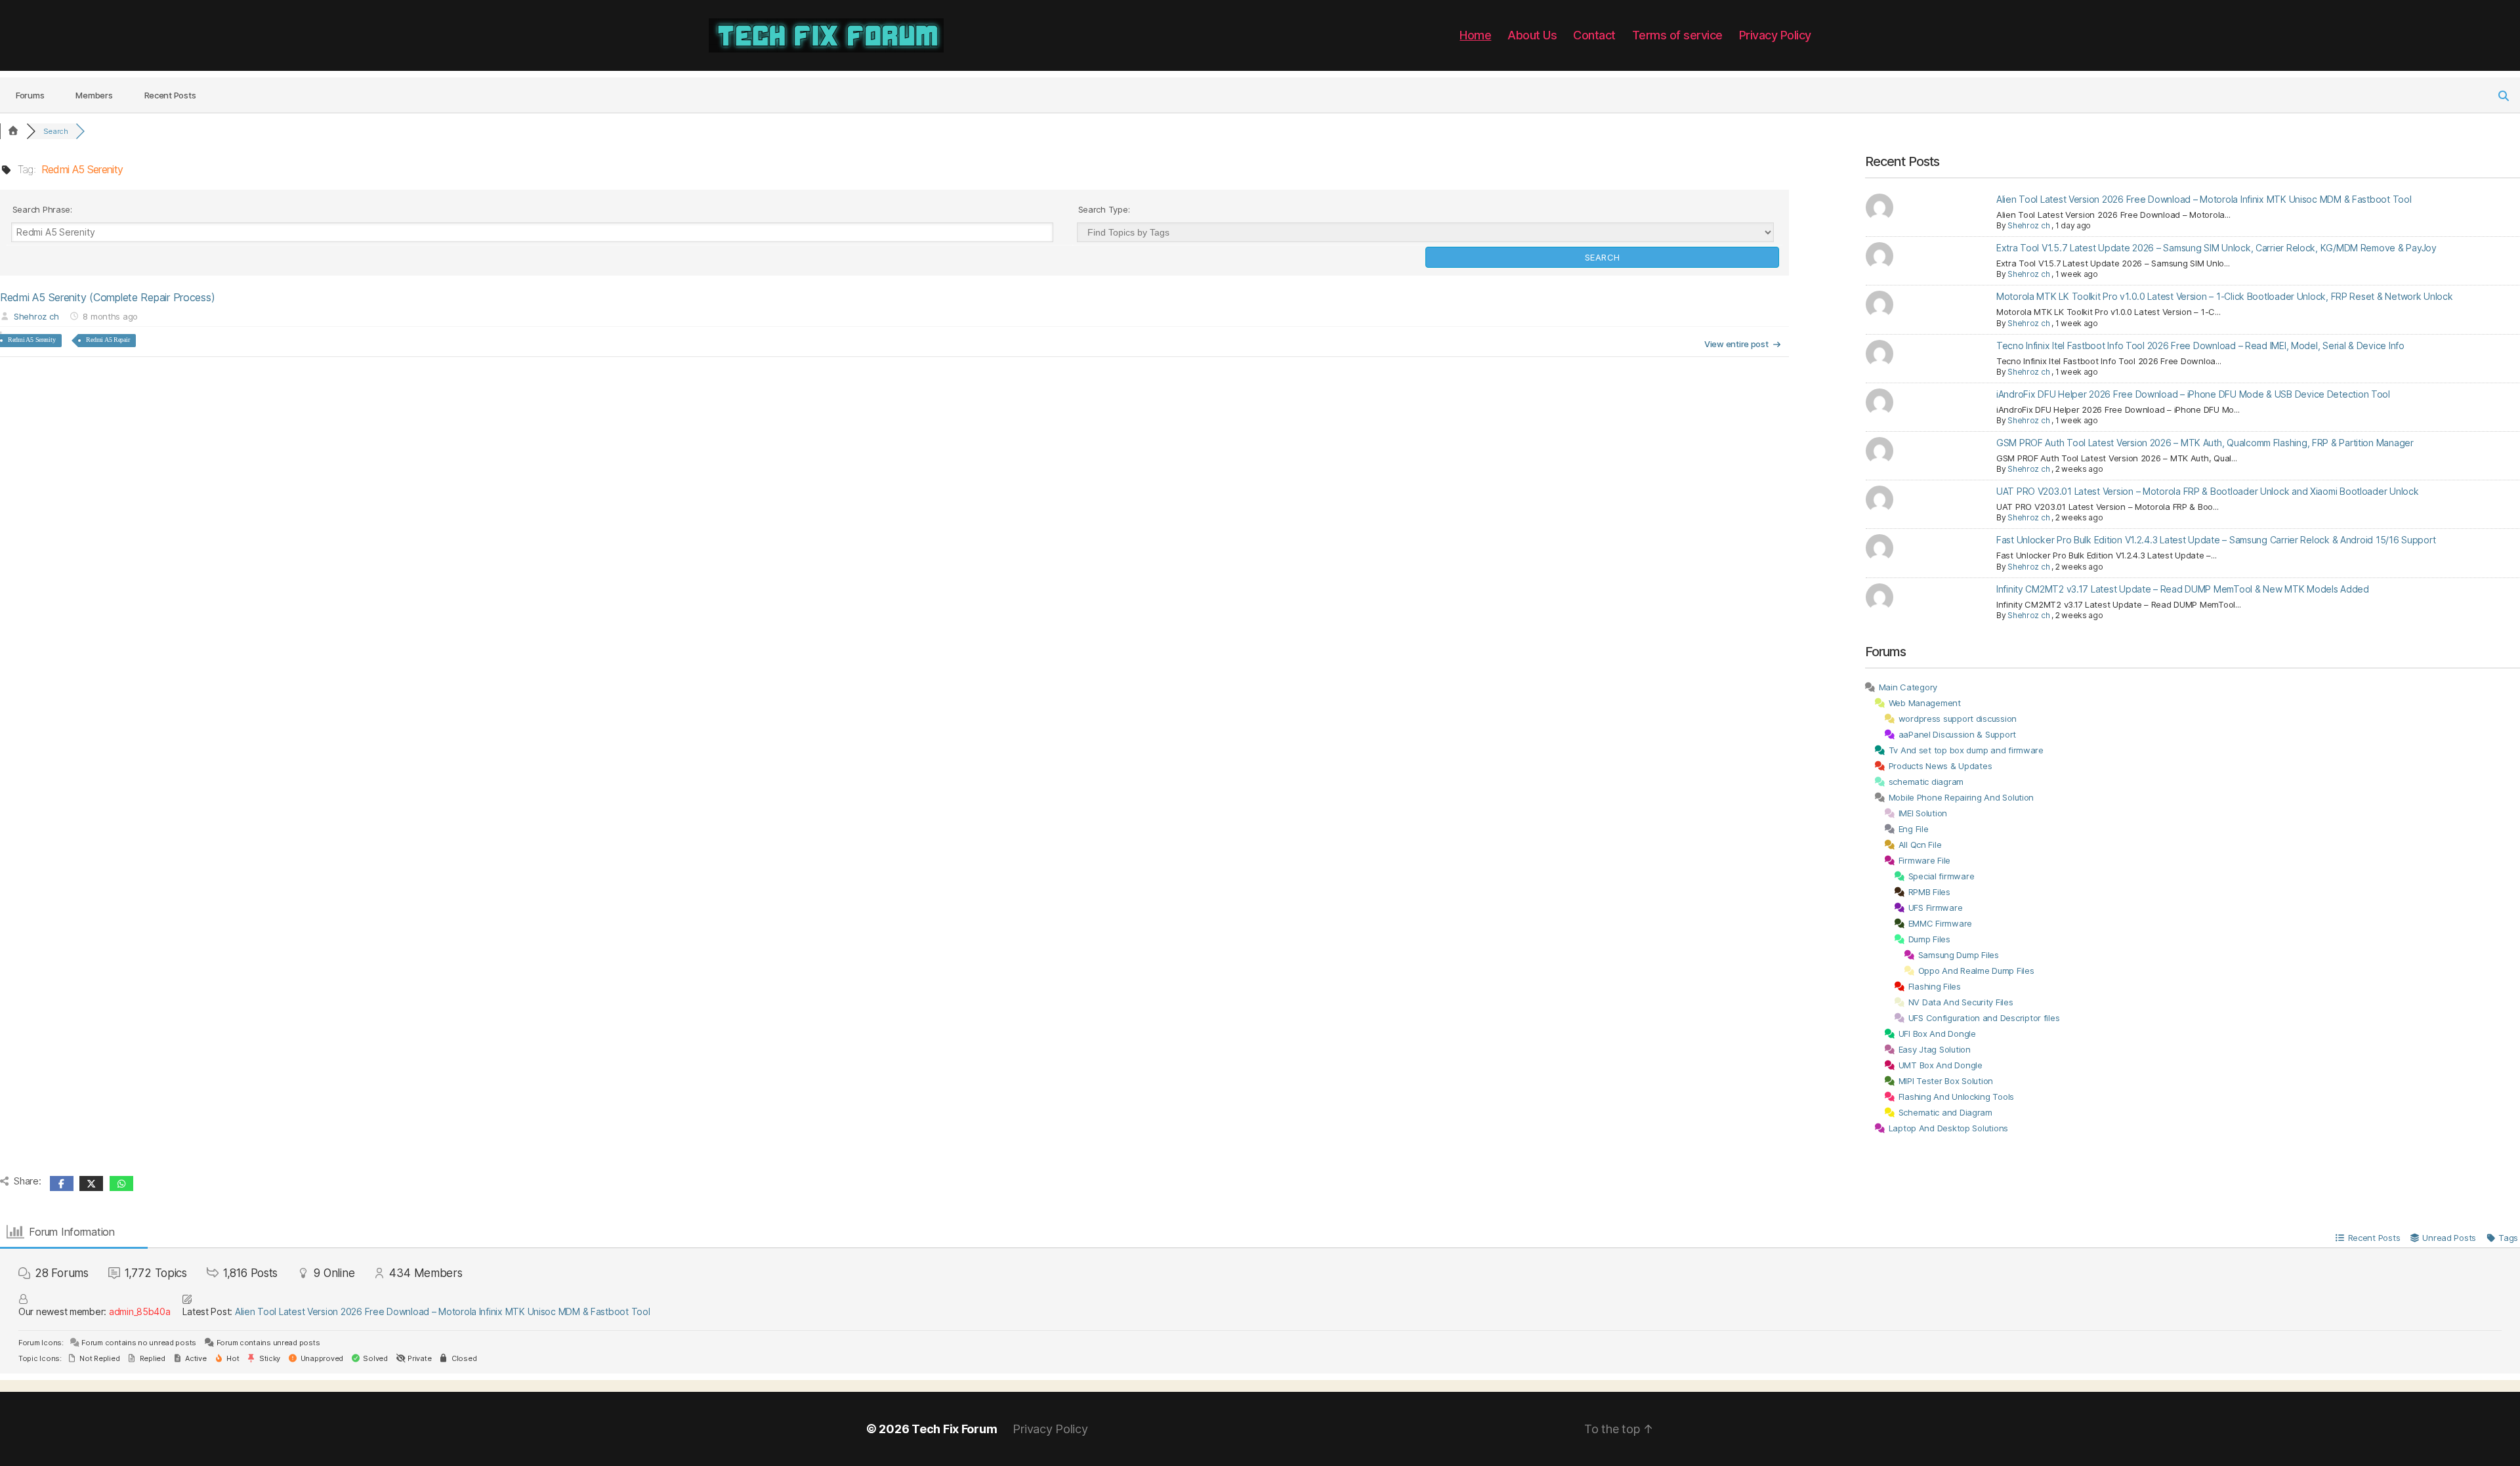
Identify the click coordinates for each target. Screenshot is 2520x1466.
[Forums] (13, 131)
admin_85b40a (140, 1311)
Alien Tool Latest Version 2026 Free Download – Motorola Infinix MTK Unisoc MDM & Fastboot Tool (2204, 199)
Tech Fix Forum (954, 1429)
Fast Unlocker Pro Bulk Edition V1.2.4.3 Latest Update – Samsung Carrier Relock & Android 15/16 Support (2216, 540)
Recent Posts (170, 95)
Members (94, 95)
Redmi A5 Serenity (31, 340)
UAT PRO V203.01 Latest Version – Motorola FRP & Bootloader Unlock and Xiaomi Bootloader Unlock (2208, 491)
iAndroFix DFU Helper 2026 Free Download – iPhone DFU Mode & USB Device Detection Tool (2193, 394)
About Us (1532, 35)
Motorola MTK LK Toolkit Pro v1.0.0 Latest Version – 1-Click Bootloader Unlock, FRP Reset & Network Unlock (2225, 296)
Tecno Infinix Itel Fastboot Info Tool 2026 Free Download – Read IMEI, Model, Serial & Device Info (2200, 346)
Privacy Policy (1775, 35)
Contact (1594, 35)
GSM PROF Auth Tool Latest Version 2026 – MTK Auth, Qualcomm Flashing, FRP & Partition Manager (2205, 443)
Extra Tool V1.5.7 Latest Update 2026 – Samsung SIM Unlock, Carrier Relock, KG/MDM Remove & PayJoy (2216, 248)
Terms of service (1677, 35)
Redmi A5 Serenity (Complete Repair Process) (107, 297)
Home (1475, 35)
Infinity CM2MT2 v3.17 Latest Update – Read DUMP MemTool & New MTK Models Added (2183, 589)
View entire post (1736, 344)
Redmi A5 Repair (108, 340)
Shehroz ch (36, 316)
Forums (30, 95)
